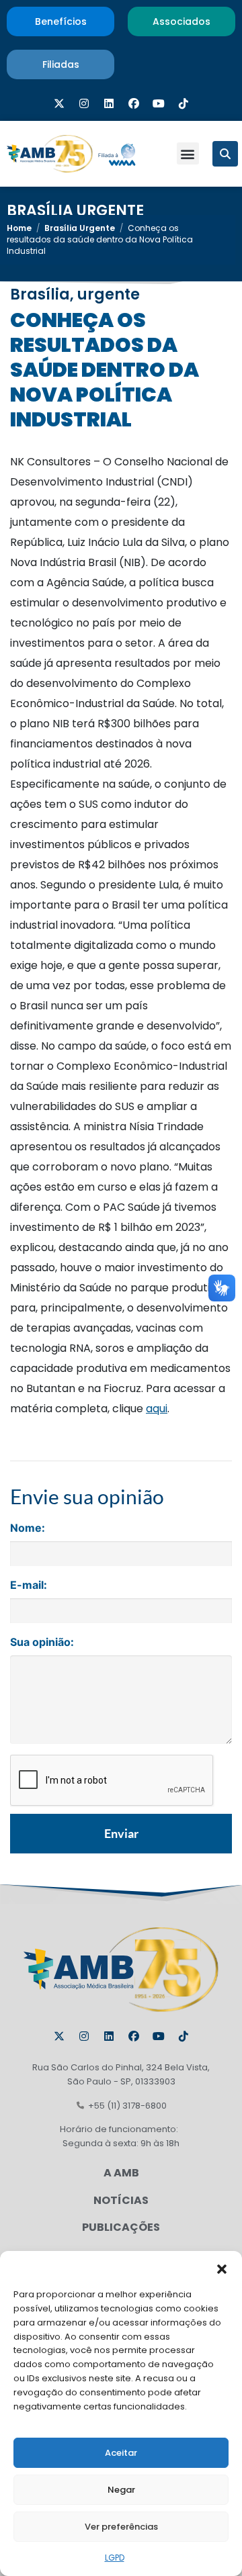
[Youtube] (159, 103)
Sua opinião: (42, 1642)
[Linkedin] (109, 103)
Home (19, 228)
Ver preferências (121, 2527)
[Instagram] (84, 103)
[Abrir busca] (225, 154)
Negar (121, 2490)
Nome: (28, 1528)
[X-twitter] (59, 103)
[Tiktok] (184, 103)
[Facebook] (134, 103)
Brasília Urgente (75, 211)
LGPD (115, 2558)
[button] (222, 2268)
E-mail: (29, 1585)
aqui (157, 1409)
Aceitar (121, 2453)
